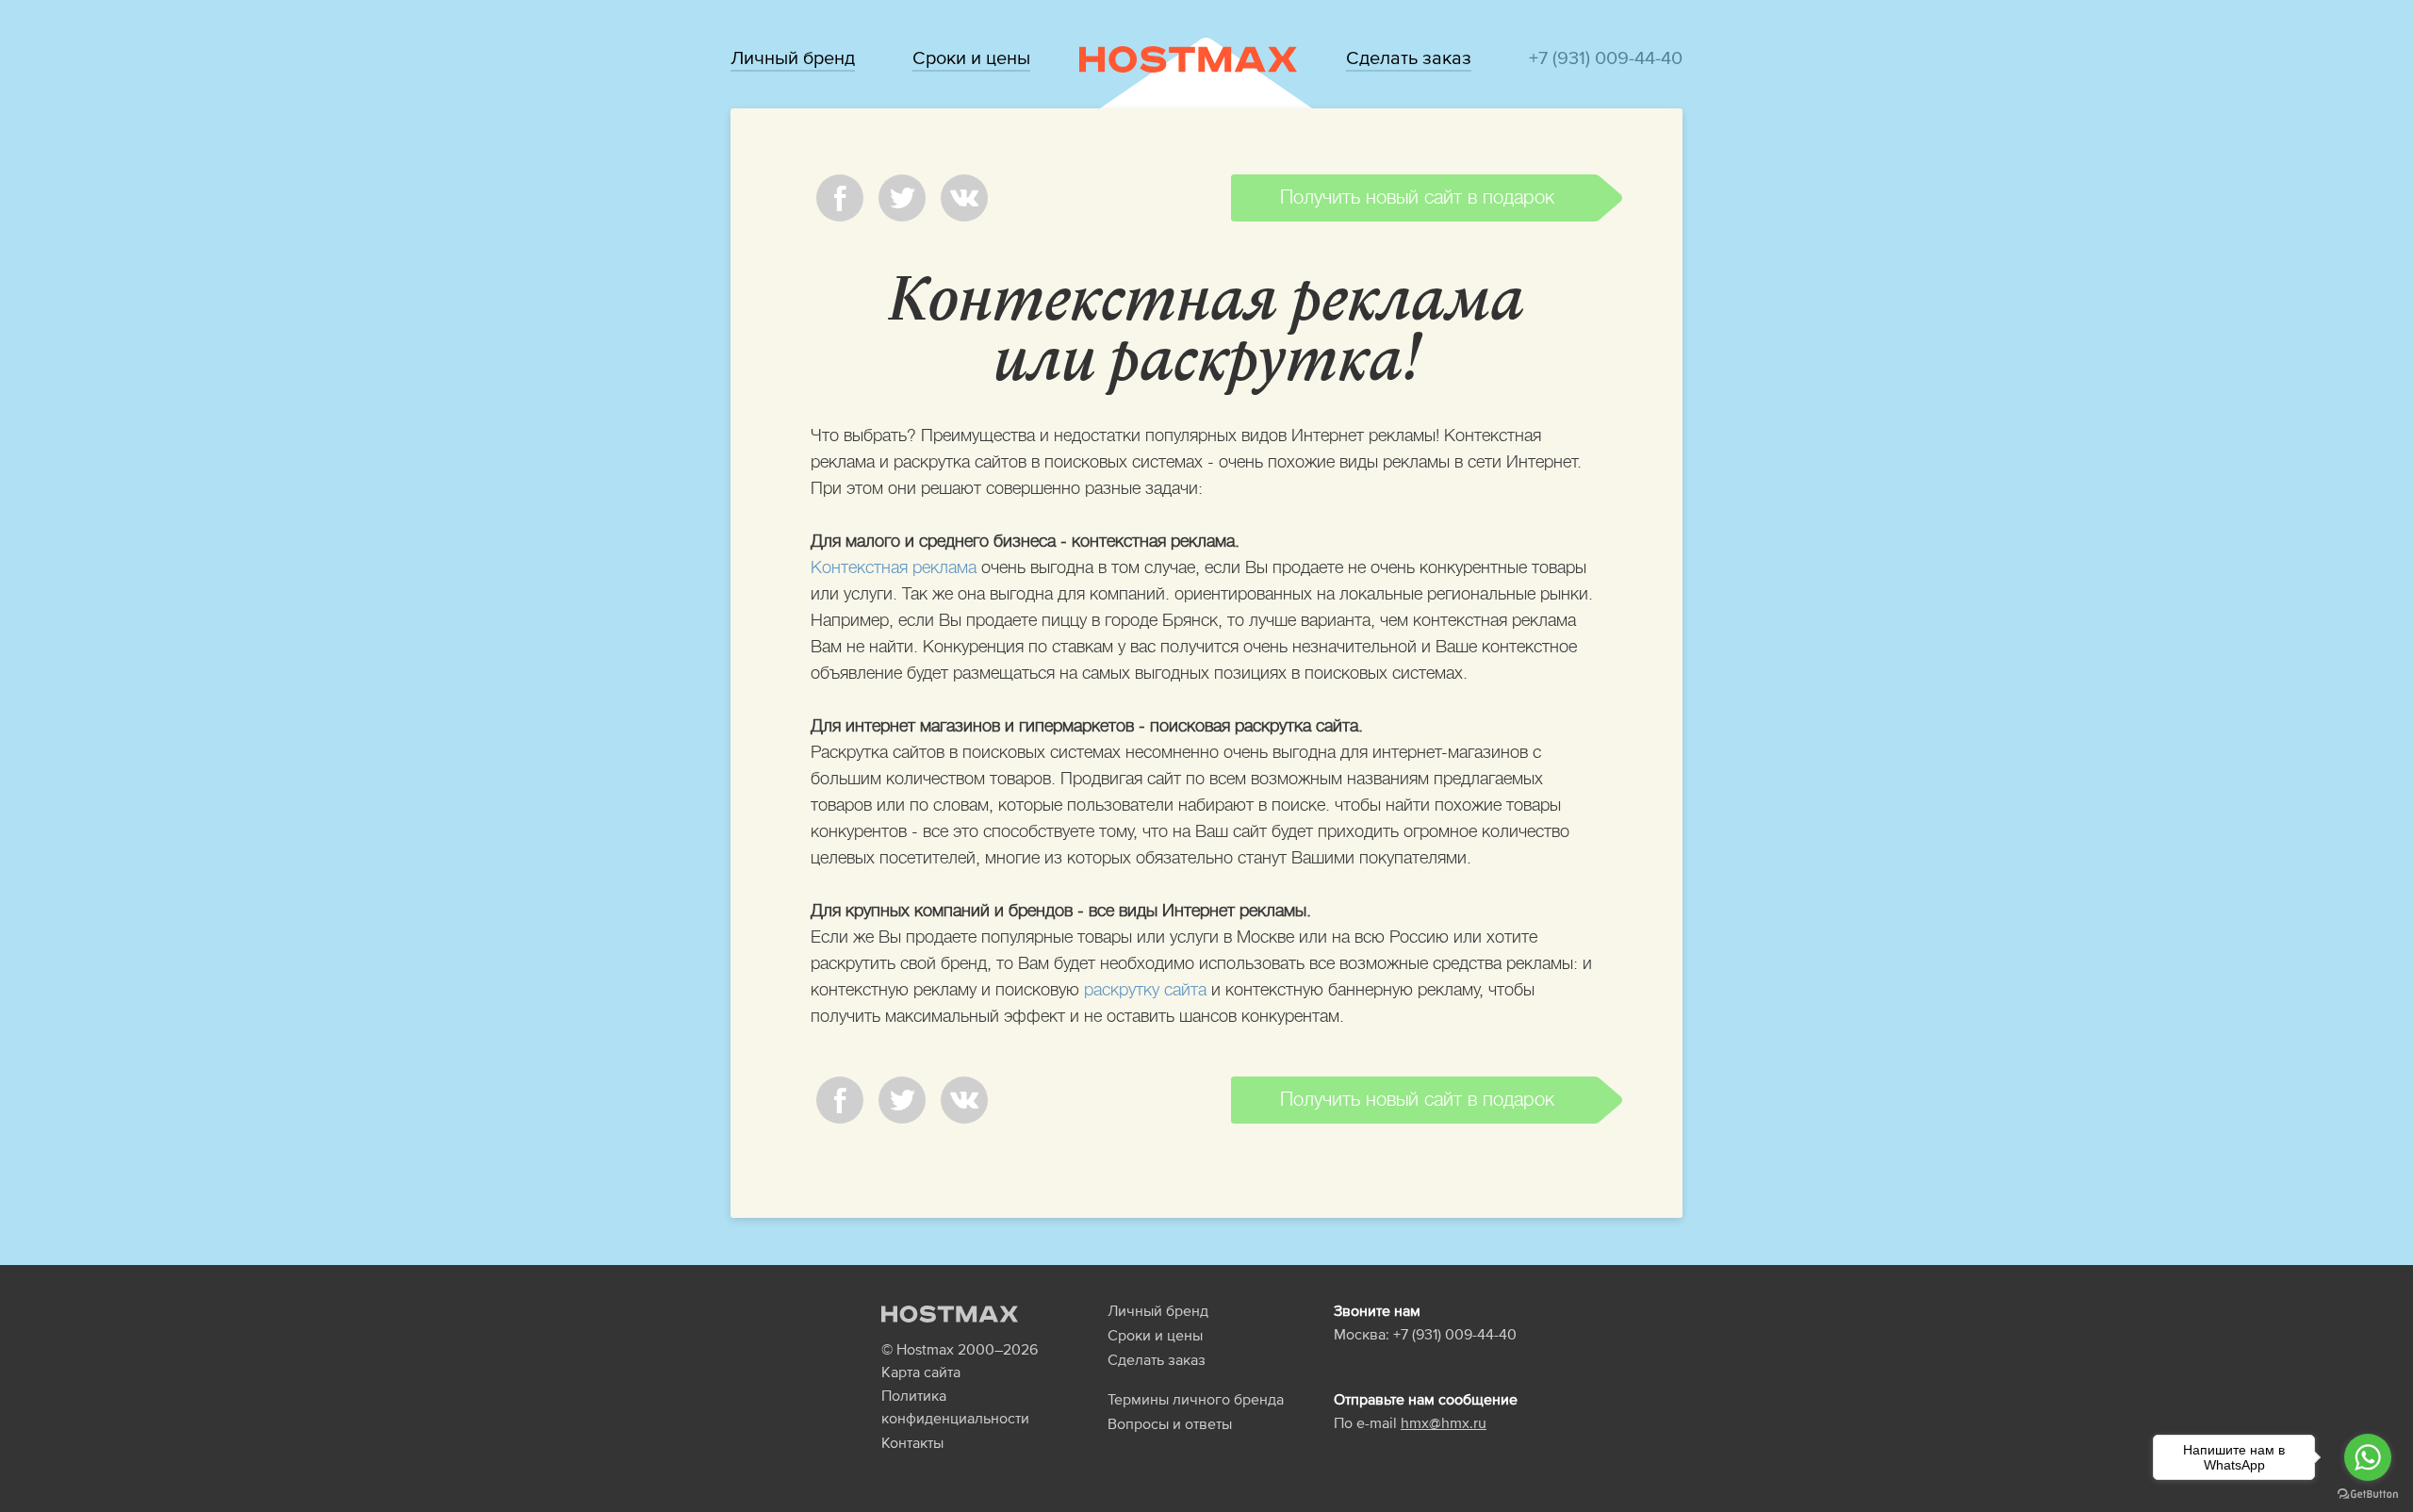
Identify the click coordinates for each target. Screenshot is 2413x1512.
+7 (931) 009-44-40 (1606, 58)
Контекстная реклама (894, 567)
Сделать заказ (1409, 58)
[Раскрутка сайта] (1189, 58)
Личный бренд (793, 58)
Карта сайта (921, 1372)
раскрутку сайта (1145, 990)
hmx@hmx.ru (1444, 1422)
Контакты (912, 1442)
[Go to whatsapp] (2368, 1457)
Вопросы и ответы (1170, 1423)
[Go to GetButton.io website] (2368, 1493)
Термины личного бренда (1196, 1399)
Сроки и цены (971, 58)
